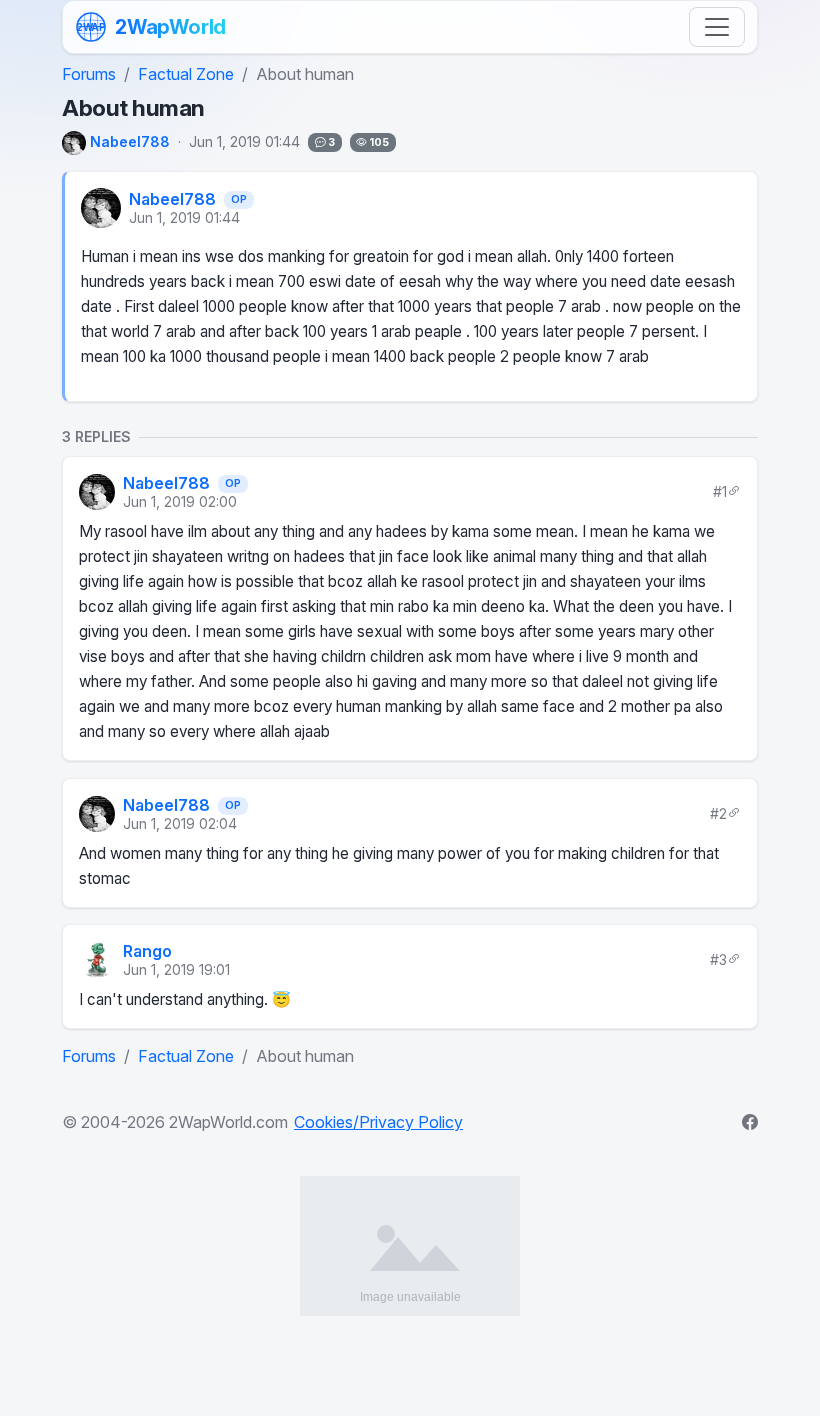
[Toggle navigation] (717, 27)
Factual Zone (186, 74)
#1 (720, 491)
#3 (718, 958)
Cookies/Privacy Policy (378, 1122)
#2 (718, 813)
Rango (147, 951)
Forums (89, 74)
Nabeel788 (172, 199)
